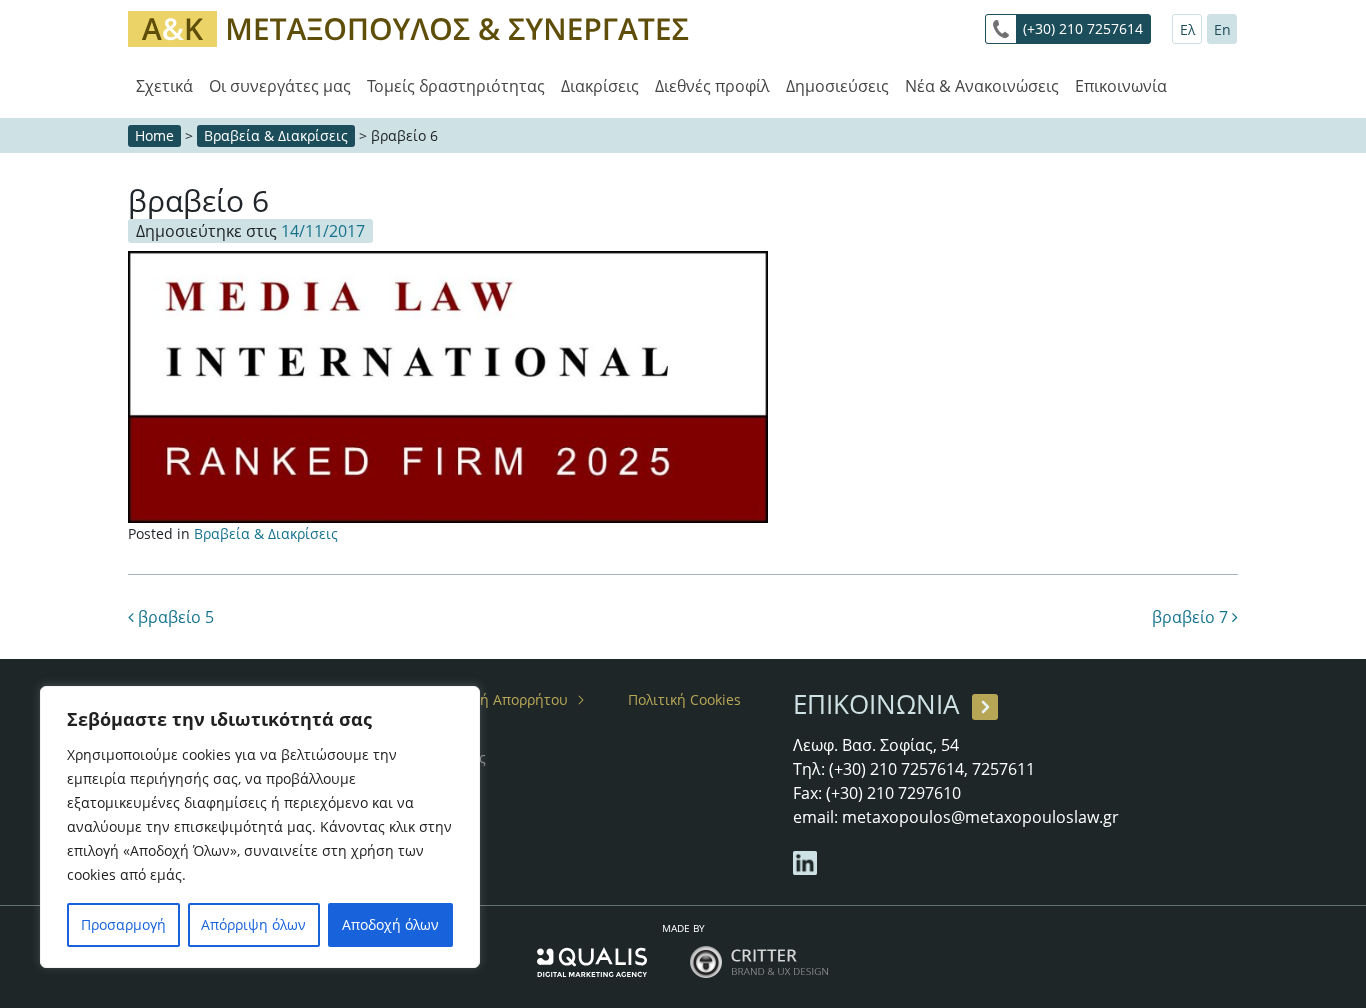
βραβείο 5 (174, 617)
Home (154, 135)
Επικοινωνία (1121, 86)
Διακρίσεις (600, 86)
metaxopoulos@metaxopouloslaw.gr (980, 817)
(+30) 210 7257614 (1083, 28)
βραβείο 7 (1192, 617)
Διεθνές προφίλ (712, 86)
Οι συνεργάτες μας (280, 86)
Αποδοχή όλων (390, 924)
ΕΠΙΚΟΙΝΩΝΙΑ (876, 704)
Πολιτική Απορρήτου (499, 699)
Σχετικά (164, 86)
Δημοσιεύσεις (837, 86)
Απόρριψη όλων (253, 924)
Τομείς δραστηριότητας (456, 86)
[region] (260, 827)
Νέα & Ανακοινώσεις (982, 86)
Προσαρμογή (123, 924)
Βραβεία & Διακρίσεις (276, 135)
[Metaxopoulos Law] (413, 27)
